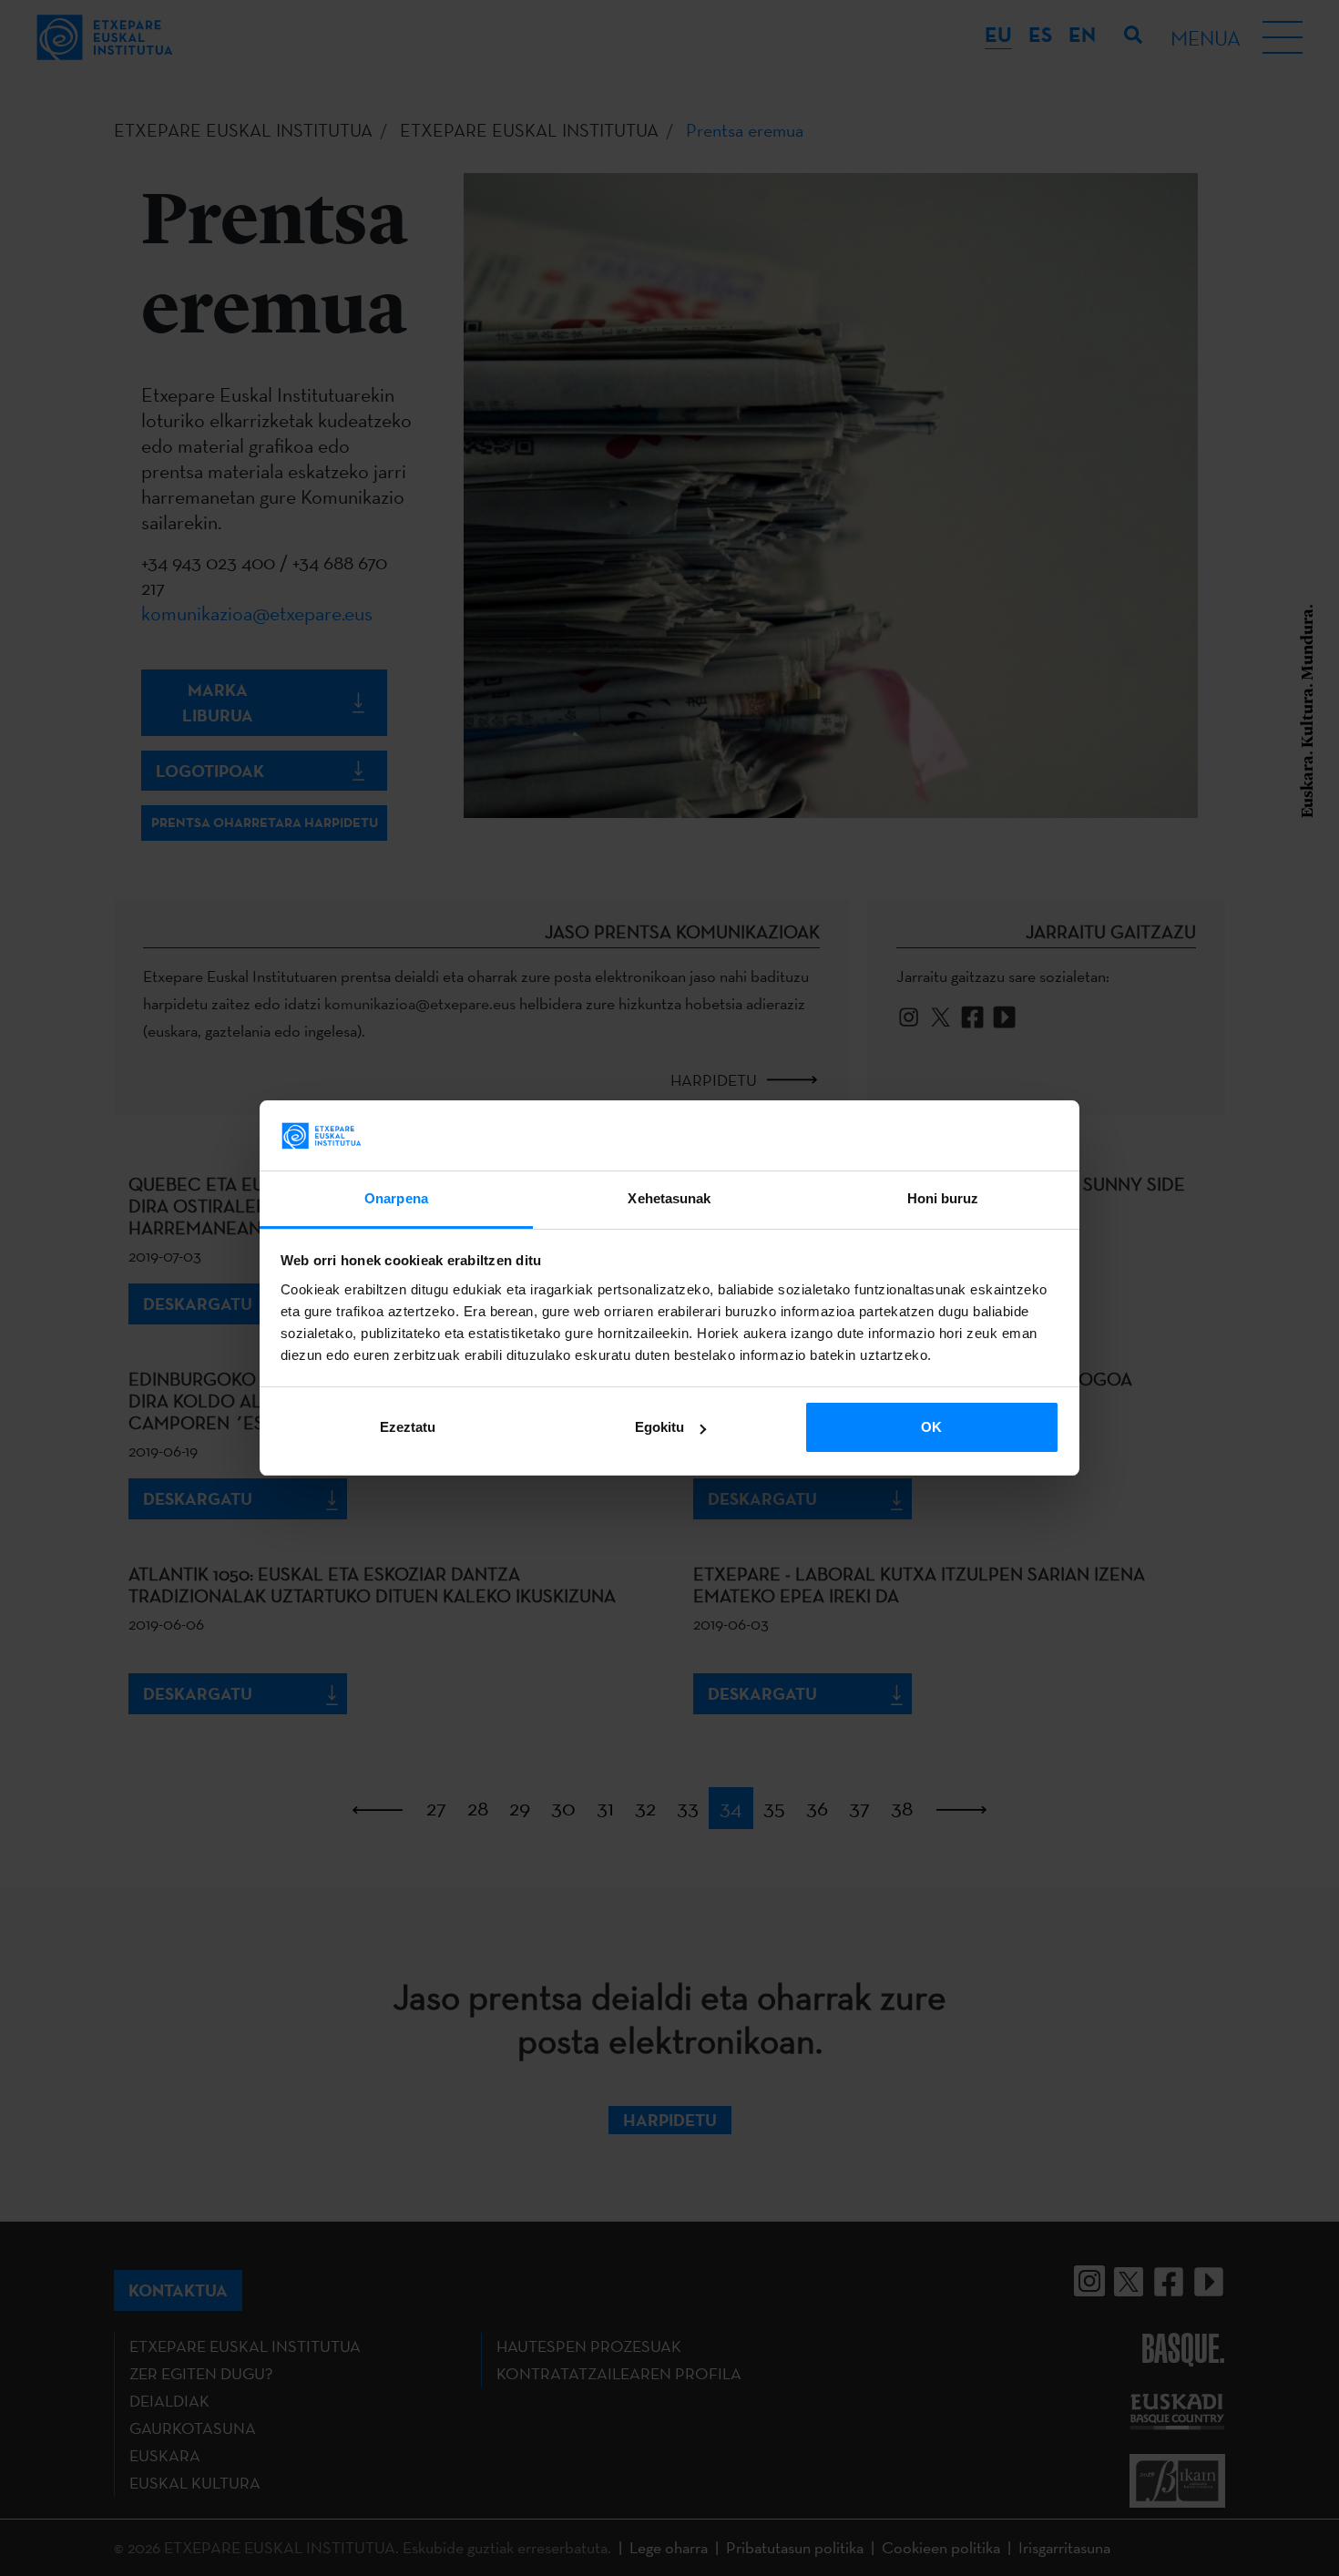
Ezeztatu (408, 1427)
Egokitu (659, 1427)
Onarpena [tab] (396, 1198)
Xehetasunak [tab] (669, 1198)
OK (931, 1427)
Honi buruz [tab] (943, 1198)
